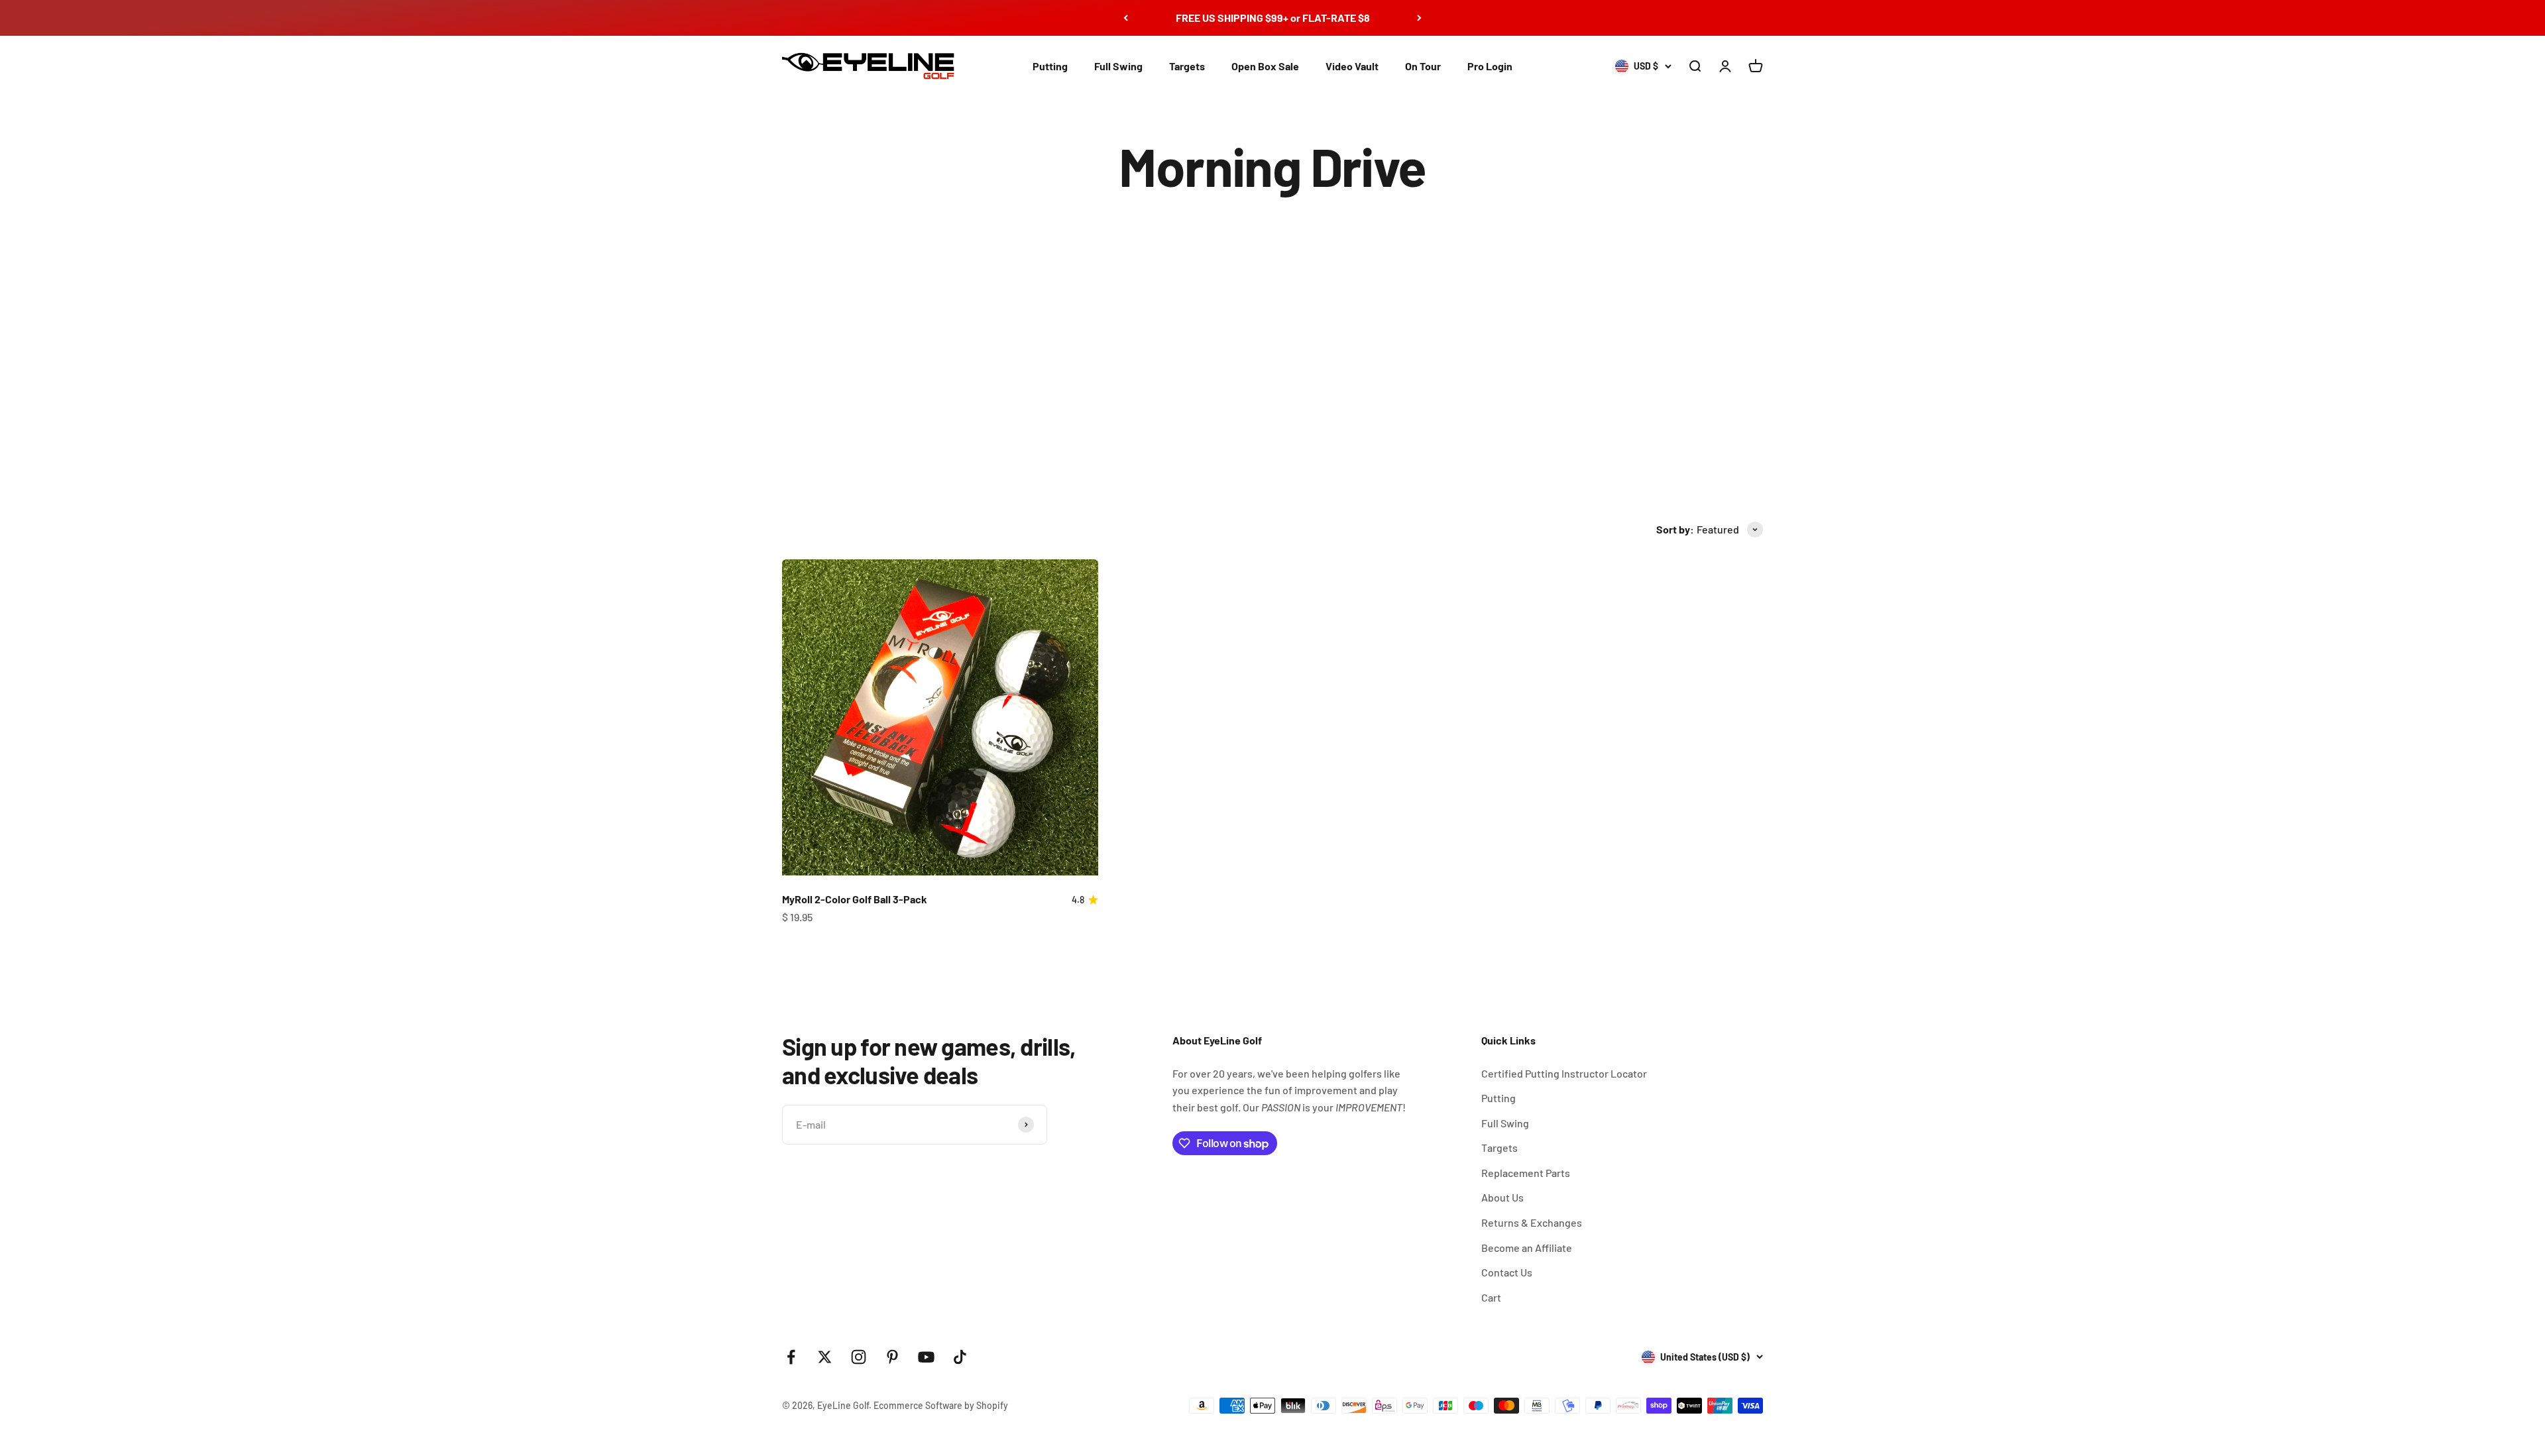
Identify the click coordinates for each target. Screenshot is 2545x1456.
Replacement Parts (1526, 1173)
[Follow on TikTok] (960, 1357)
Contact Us (1507, 1272)
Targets (1187, 66)
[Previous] (1126, 18)
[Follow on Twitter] (825, 1357)
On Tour (1423, 66)
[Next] (1419, 18)
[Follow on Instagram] (859, 1357)
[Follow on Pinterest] (892, 1357)
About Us (1502, 1197)
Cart (1491, 1297)
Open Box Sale (1265, 66)
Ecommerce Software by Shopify (941, 1405)
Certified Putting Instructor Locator (1564, 1073)
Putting (1050, 66)
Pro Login (1490, 66)
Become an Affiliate (1527, 1248)
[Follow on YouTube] (926, 1357)
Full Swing (1118, 66)
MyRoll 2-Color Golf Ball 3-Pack (855, 899)
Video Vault (1352, 66)
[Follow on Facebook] (791, 1357)
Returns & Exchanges (1532, 1222)
